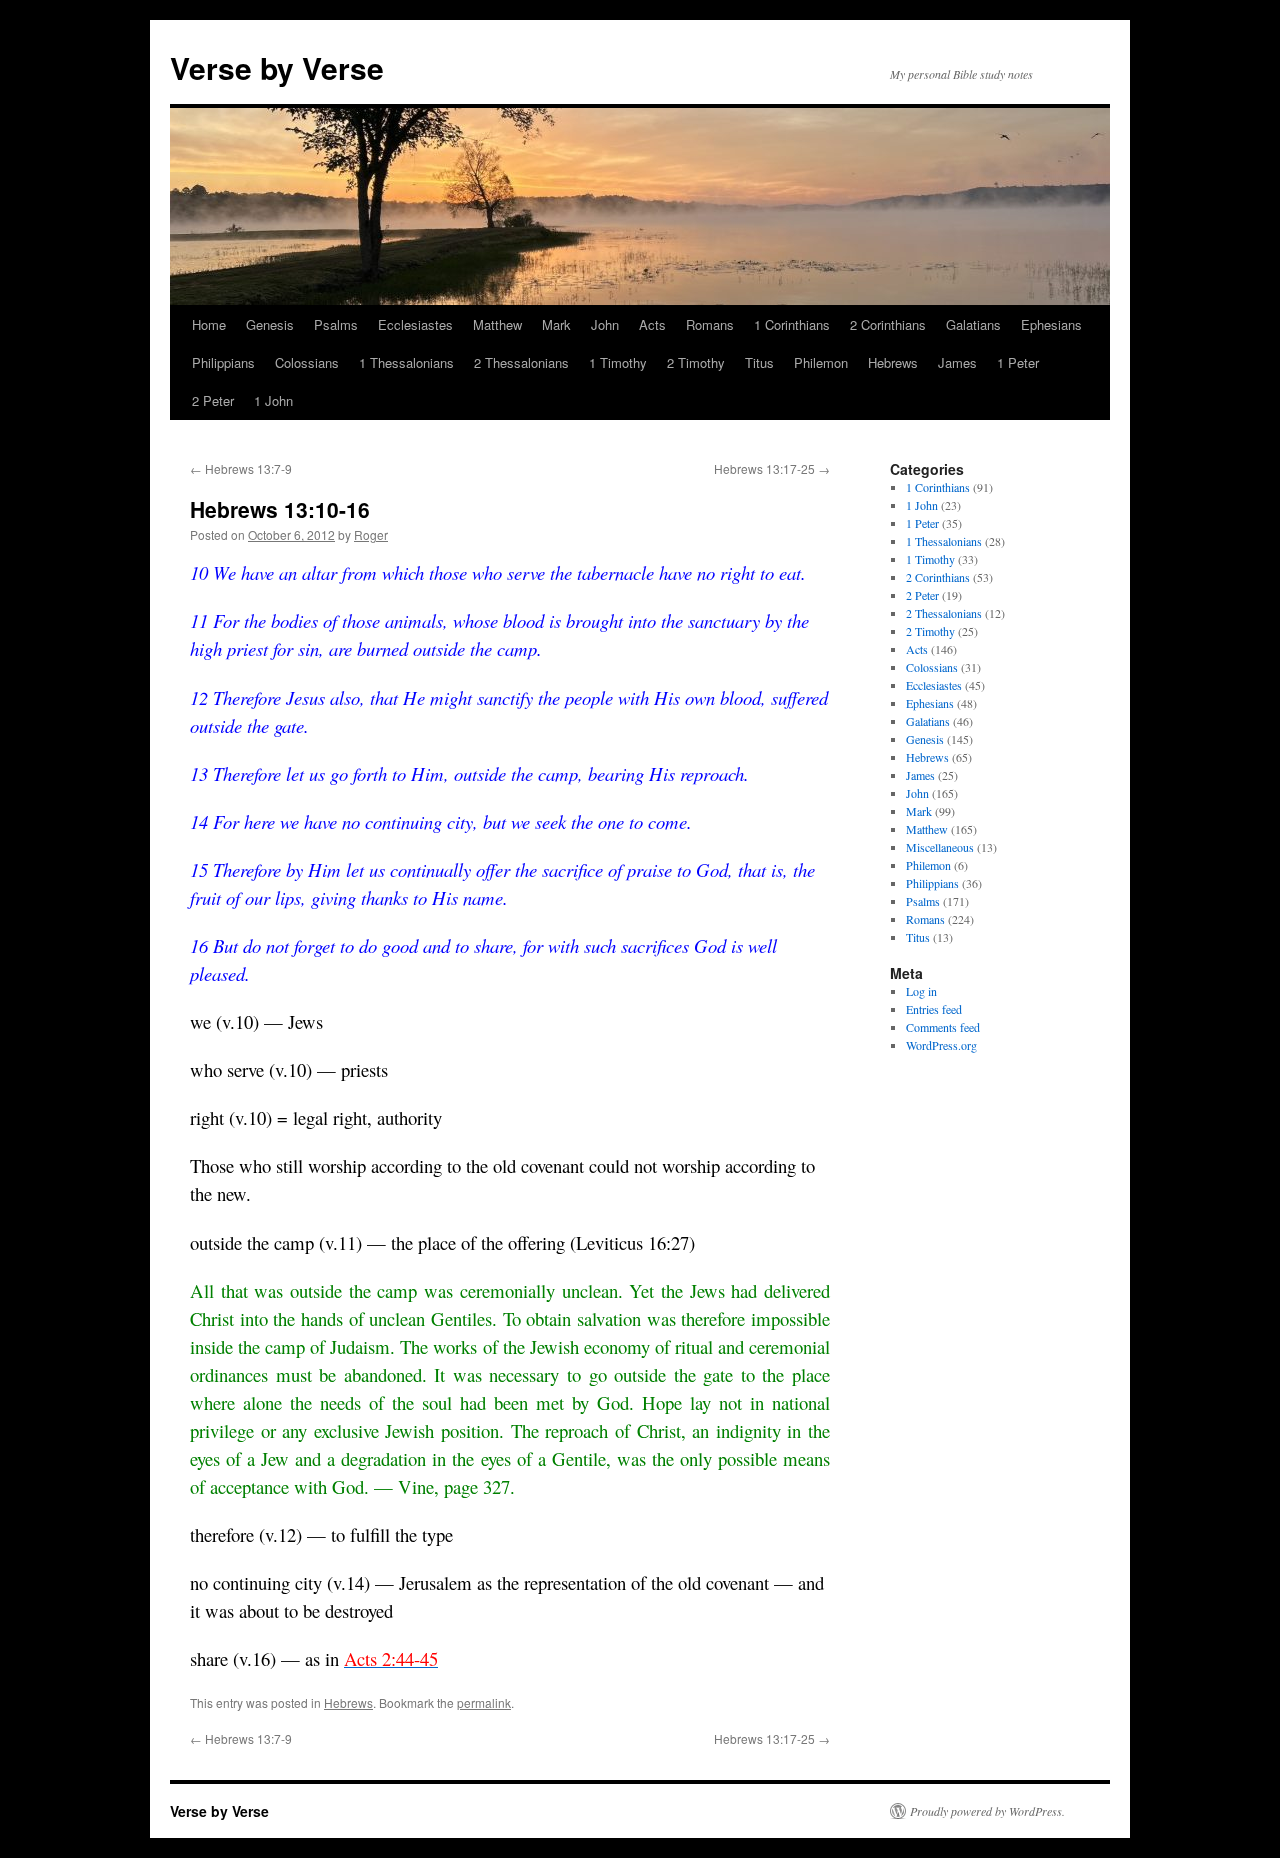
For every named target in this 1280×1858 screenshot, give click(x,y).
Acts (652, 324)
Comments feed (943, 1027)
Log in (921, 991)
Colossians (307, 362)
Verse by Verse (277, 67)
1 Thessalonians (406, 362)
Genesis (270, 324)
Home (209, 324)
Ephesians (1051, 324)
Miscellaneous (940, 847)
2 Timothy (696, 362)
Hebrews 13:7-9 (241, 468)
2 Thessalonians (521, 362)
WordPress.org (941, 1045)
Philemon (821, 362)
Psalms (336, 324)
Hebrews (893, 362)
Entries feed (934, 1009)
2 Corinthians (888, 324)
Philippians (223, 362)
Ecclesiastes (415, 324)
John (605, 324)
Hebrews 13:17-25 (772, 468)
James (957, 362)
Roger (371, 534)
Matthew (497, 324)
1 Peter (1018, 362)
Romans (710, 324)
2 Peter (213, 400)
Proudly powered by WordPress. (987, 1811)
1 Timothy (618, 362)
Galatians (973, 324)
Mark (556, 324)
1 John (273, 400)
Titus (759, 362)
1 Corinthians (792, 324)
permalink (484, 1702)
